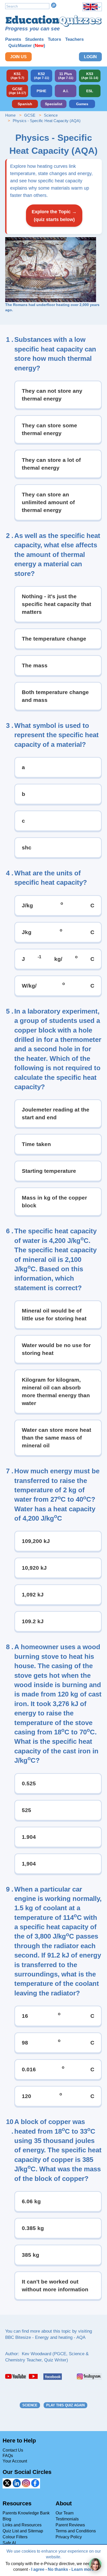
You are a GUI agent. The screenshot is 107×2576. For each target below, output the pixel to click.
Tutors (54, 39)
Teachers (74, 39)
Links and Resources (22, 2525)
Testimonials (67, 2519)
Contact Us (13, 2450)
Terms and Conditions (76, 2531)
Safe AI (9, 2543)
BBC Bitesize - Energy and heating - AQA (45, 2337)
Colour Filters (15, 2537)
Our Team (65, 2513)
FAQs (8, 2456)
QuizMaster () (27, 46)
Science (51, 115)
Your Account (15, 2461)
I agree (38, 2569)
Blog (7, 2519)
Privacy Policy (69, 2537)
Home (10, 115)
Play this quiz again (65, 2405)
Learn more (83, 2569)
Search (54, 5)
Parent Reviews (70, 2525)
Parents (13, 39)
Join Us (18, 57)
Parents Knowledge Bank (26, 2513)
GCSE (30, 115)
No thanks (58, 2569)
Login (90, 57)
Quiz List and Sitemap (23, 2531)
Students (34, 39)
